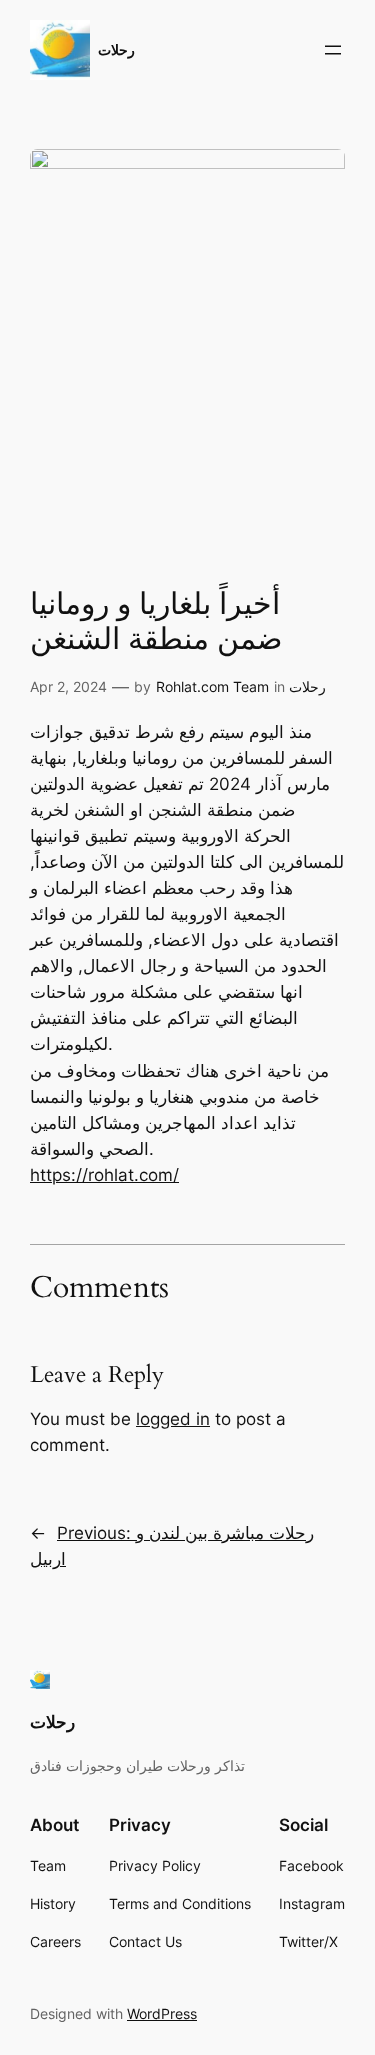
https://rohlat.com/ (104, 1175)
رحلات (116, 49)
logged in (173, 1419)
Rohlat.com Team (212, 686)
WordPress (162, 2013)
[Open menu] (333, 50)
